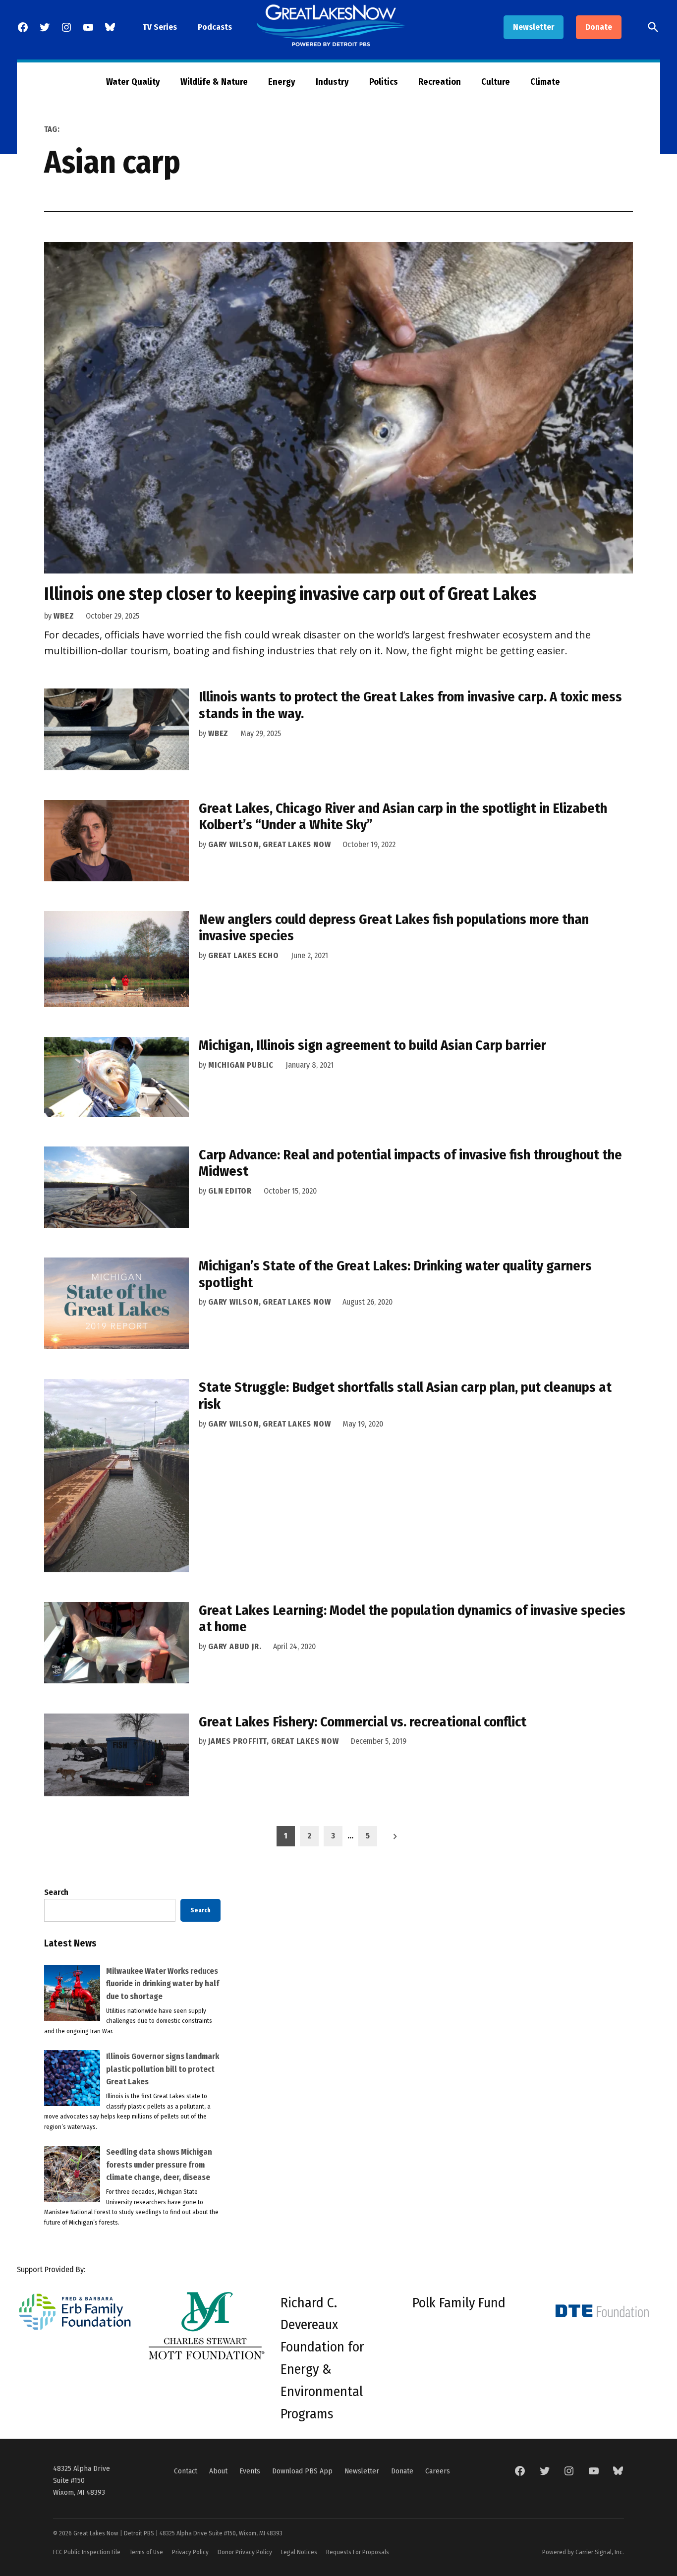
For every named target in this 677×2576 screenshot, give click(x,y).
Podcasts (215, 27)
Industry (332, 82)
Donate (599, 27)
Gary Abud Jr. (235, 1646)
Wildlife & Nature (214, 82)
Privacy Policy (190, 2552)
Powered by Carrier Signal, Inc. (583, 2552)
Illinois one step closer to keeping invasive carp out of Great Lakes (290, 594)
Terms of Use (146, 2552)
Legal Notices (299, 2552)
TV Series (160, 27)
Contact (186, 2471)
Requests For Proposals (358, 2552)
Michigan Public (241, 1065)
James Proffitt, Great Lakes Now (274, 1741)
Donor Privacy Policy (245, 2552)
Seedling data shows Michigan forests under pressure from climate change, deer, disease (159, 2165)
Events (250, 2471)
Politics (384, 82)
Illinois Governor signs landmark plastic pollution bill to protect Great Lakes (163, 2069)
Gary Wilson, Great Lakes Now (269, 844)
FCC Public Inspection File (87, 2552)
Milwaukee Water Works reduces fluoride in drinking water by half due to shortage (163, 1984)
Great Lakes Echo (244, 955)
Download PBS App (302, 2471)
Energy (282, 82)
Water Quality (133, 82)
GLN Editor (230, 1191)
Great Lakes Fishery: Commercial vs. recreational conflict (363, 1722)
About (218, 2471)
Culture (496, 82)
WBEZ (64, 616)
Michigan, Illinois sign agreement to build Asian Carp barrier (372, 1045)
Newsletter (534, 27)
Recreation (440, 82)
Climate (545, 82)
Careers (438, 2471)
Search (56, 1892)
